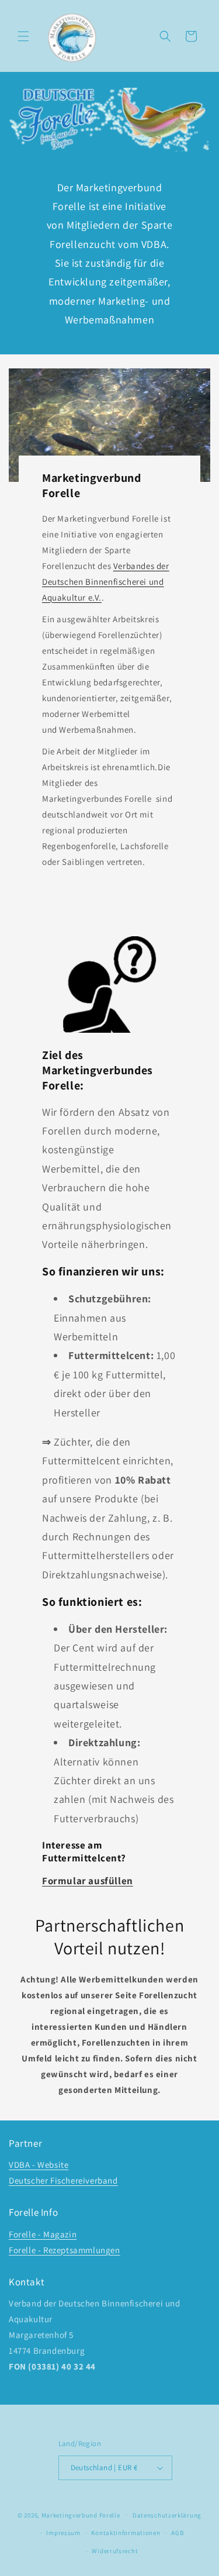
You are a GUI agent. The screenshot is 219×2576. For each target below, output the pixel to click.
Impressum (63, 2533)
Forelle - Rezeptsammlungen (65, 2250)
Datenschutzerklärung (167, 2515)
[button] (23, 36)
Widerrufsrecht (115, 2551)
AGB (177, 2533)
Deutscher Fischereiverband (63, 2180)
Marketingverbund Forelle (81, 2515)
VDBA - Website (39, 2165)
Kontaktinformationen (126, 2533)
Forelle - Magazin (43, 2234)
